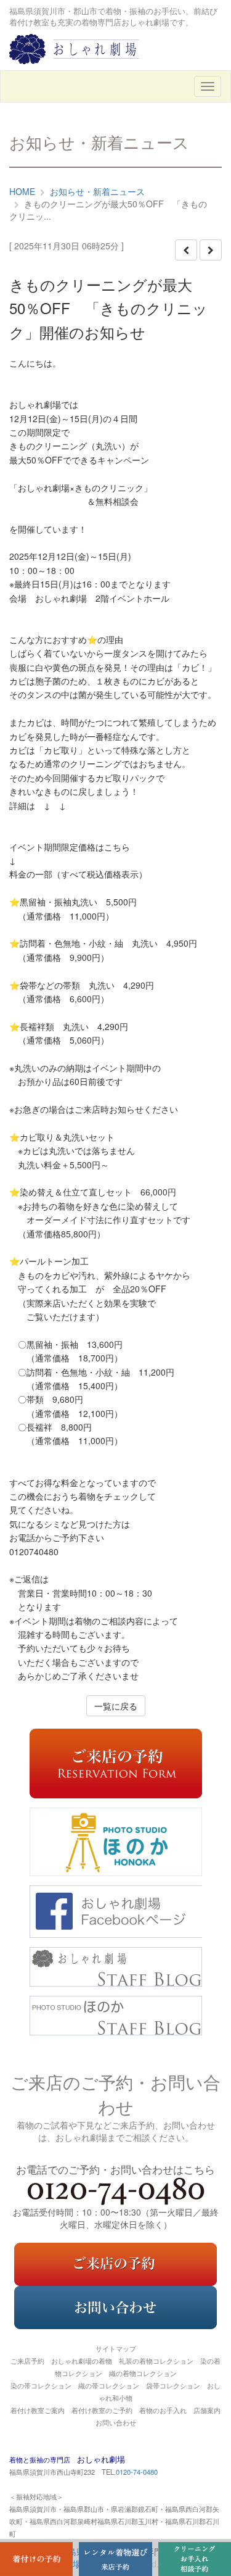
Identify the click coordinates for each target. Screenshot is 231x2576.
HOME (22, 191)
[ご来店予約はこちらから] (115, 2262)
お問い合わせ (116, 2422)
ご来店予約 (27, 2361)
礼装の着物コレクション (156, 2361)
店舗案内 (207, 2410)
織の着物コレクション (143, 2373)
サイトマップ (116, 2348)
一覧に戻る (116, 1706)
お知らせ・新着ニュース (97, 191)
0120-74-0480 (137, 2472)
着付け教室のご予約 (102, 2410)
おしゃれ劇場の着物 (82, 2361)
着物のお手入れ (163, 2410)
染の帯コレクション (41, 2385)
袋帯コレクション (173, 2385)
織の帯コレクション (109, 2385)
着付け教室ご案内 (38, 2410)
